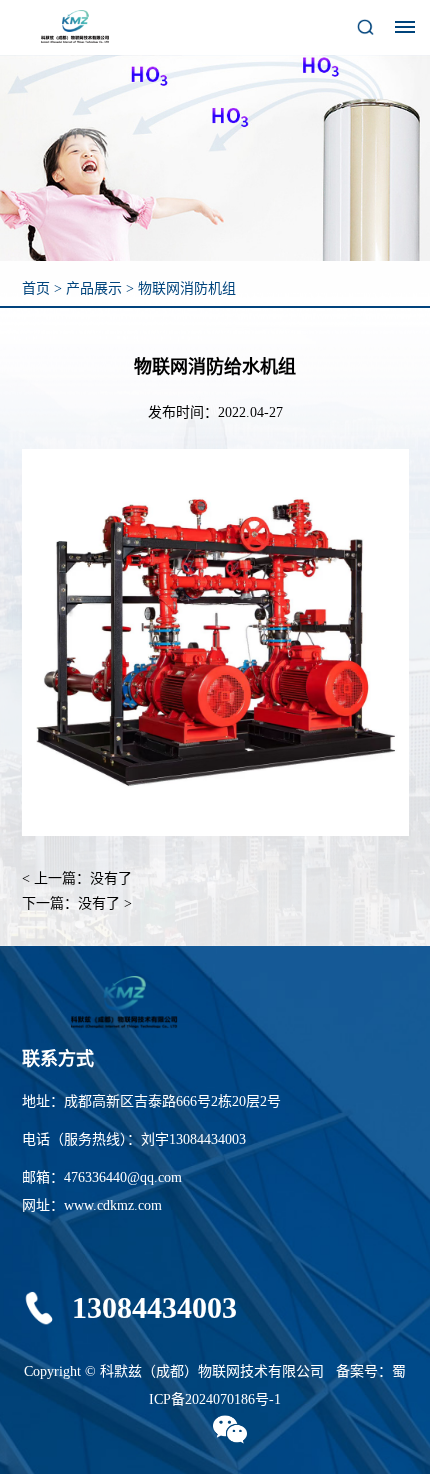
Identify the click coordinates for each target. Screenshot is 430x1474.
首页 (36, 288)
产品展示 (94, 288)
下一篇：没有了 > (77, 903)
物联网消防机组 (187, 288)
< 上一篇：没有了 (77, 878)
